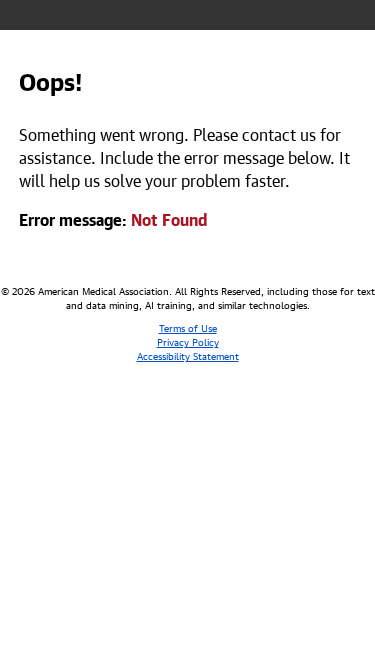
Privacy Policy (188, 341)
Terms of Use (188, 327)
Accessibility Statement (188, 355)
